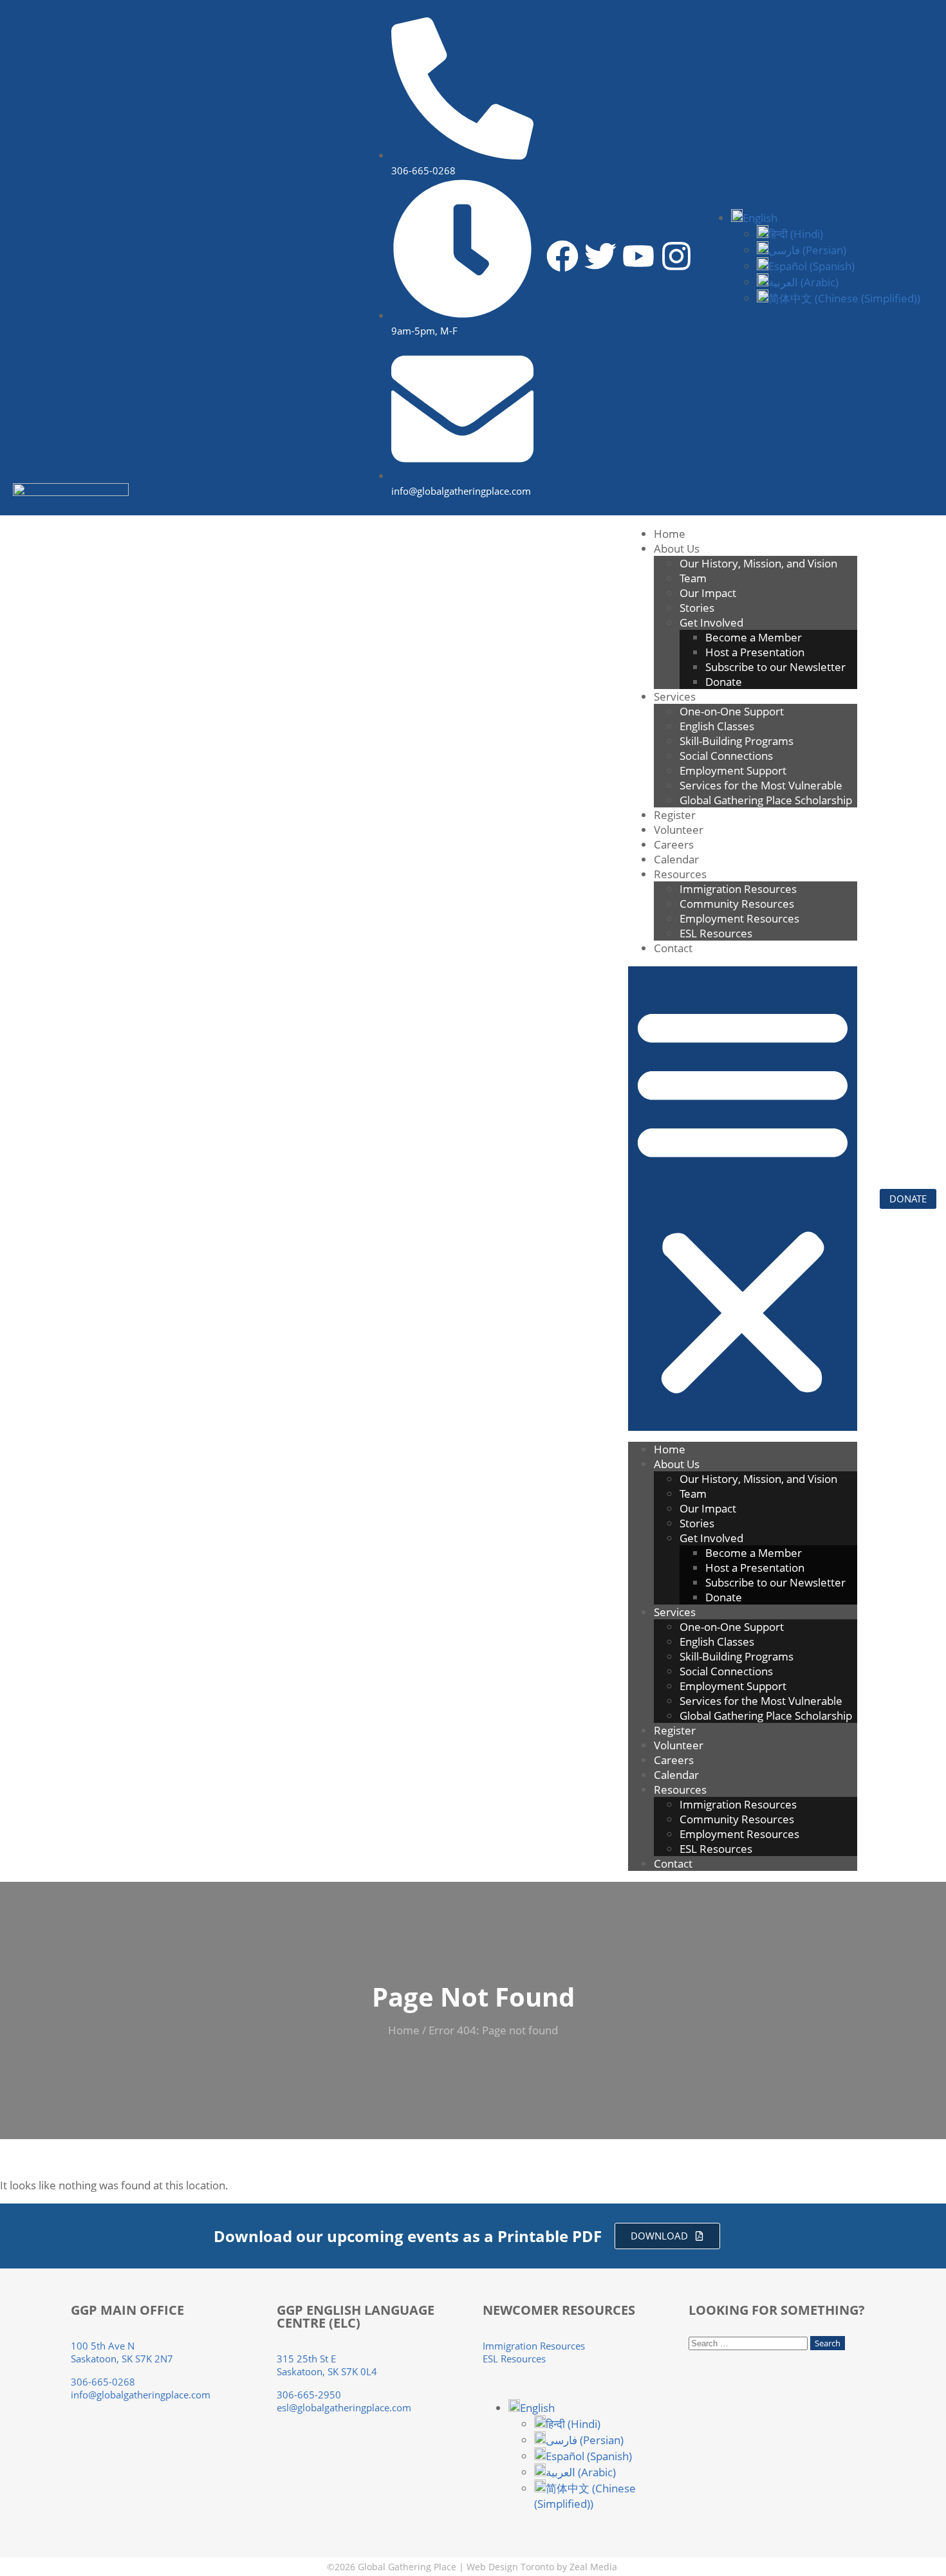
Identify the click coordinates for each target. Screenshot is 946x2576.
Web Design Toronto (510, 2567)
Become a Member (754, 637)
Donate (724, 682)
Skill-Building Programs (737, 741)
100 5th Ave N (103, 2346)
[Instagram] (676, 256)
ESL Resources (716, 933)
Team (693, 578)
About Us (677, 548)
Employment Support (733, 770)
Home (670, 534)
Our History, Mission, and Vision (758, 563)
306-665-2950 (309, 2395)
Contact (673, 948)
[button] (754, 218)
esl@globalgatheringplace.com (344, 2407)
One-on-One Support (732, 711)
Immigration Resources (738, 889)
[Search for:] (749, 2342)
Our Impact (708, 593)
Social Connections (726, 756)
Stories (697, 608)
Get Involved (711, 622)
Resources (680, 874)
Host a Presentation (755, 652)
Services (675, 696)
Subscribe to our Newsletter (775, 667)
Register (675, 815)
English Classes (717, 726)
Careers (674, 844)
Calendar (676, 859)
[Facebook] (562, 256)
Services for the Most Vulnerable (761, 785)
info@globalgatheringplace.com (141, 2395)
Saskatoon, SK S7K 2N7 (122, 2359)
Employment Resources (739, 918)
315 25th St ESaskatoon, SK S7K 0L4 (327, 2365)
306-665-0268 (103, 2382)
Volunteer (679, 830)
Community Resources (737, 904)
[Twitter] (600, 256)
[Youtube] (638, 256)
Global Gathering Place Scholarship (768, 800)
